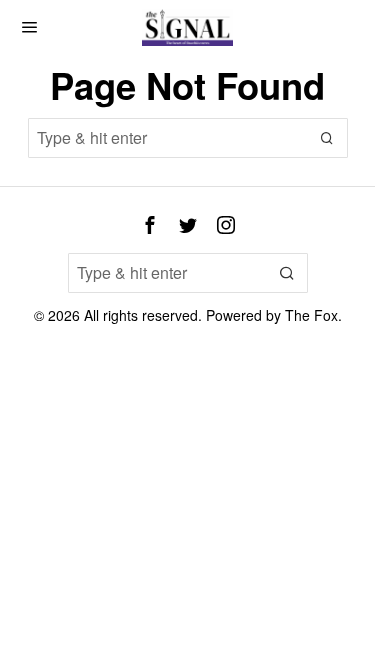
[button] (328, 138)
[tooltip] (150, 225)
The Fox (311, 315)
